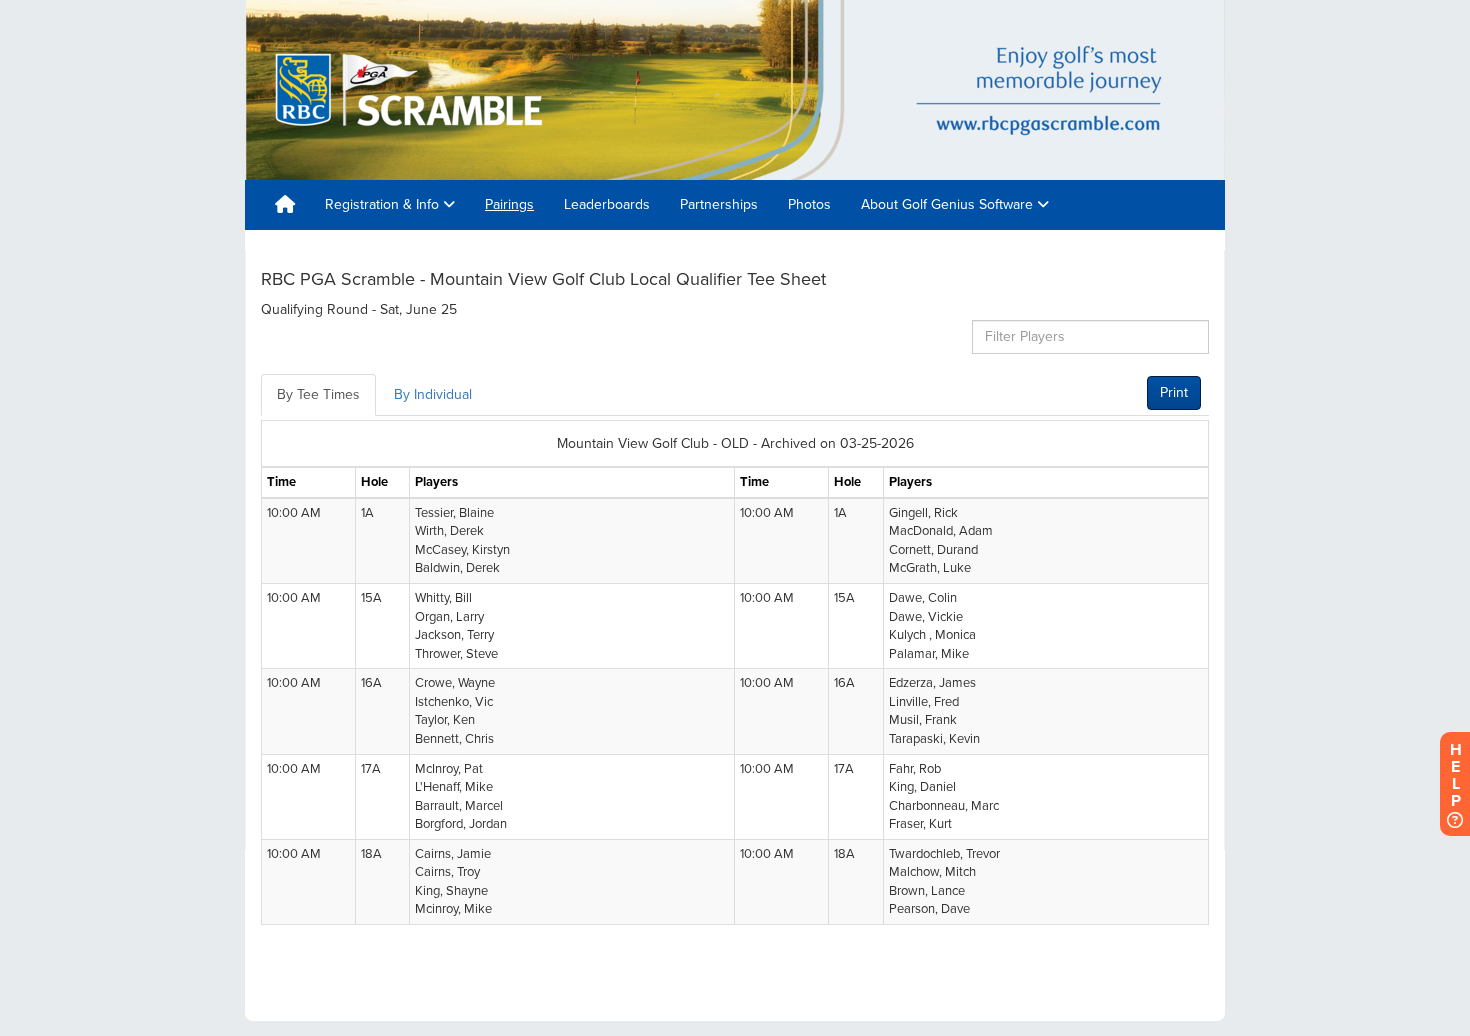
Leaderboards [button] (607, 204)
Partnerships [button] (719, 204)
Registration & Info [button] (384, 204)
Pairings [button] (509, 204)
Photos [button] (809, 204)
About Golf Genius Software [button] (949, 204)
